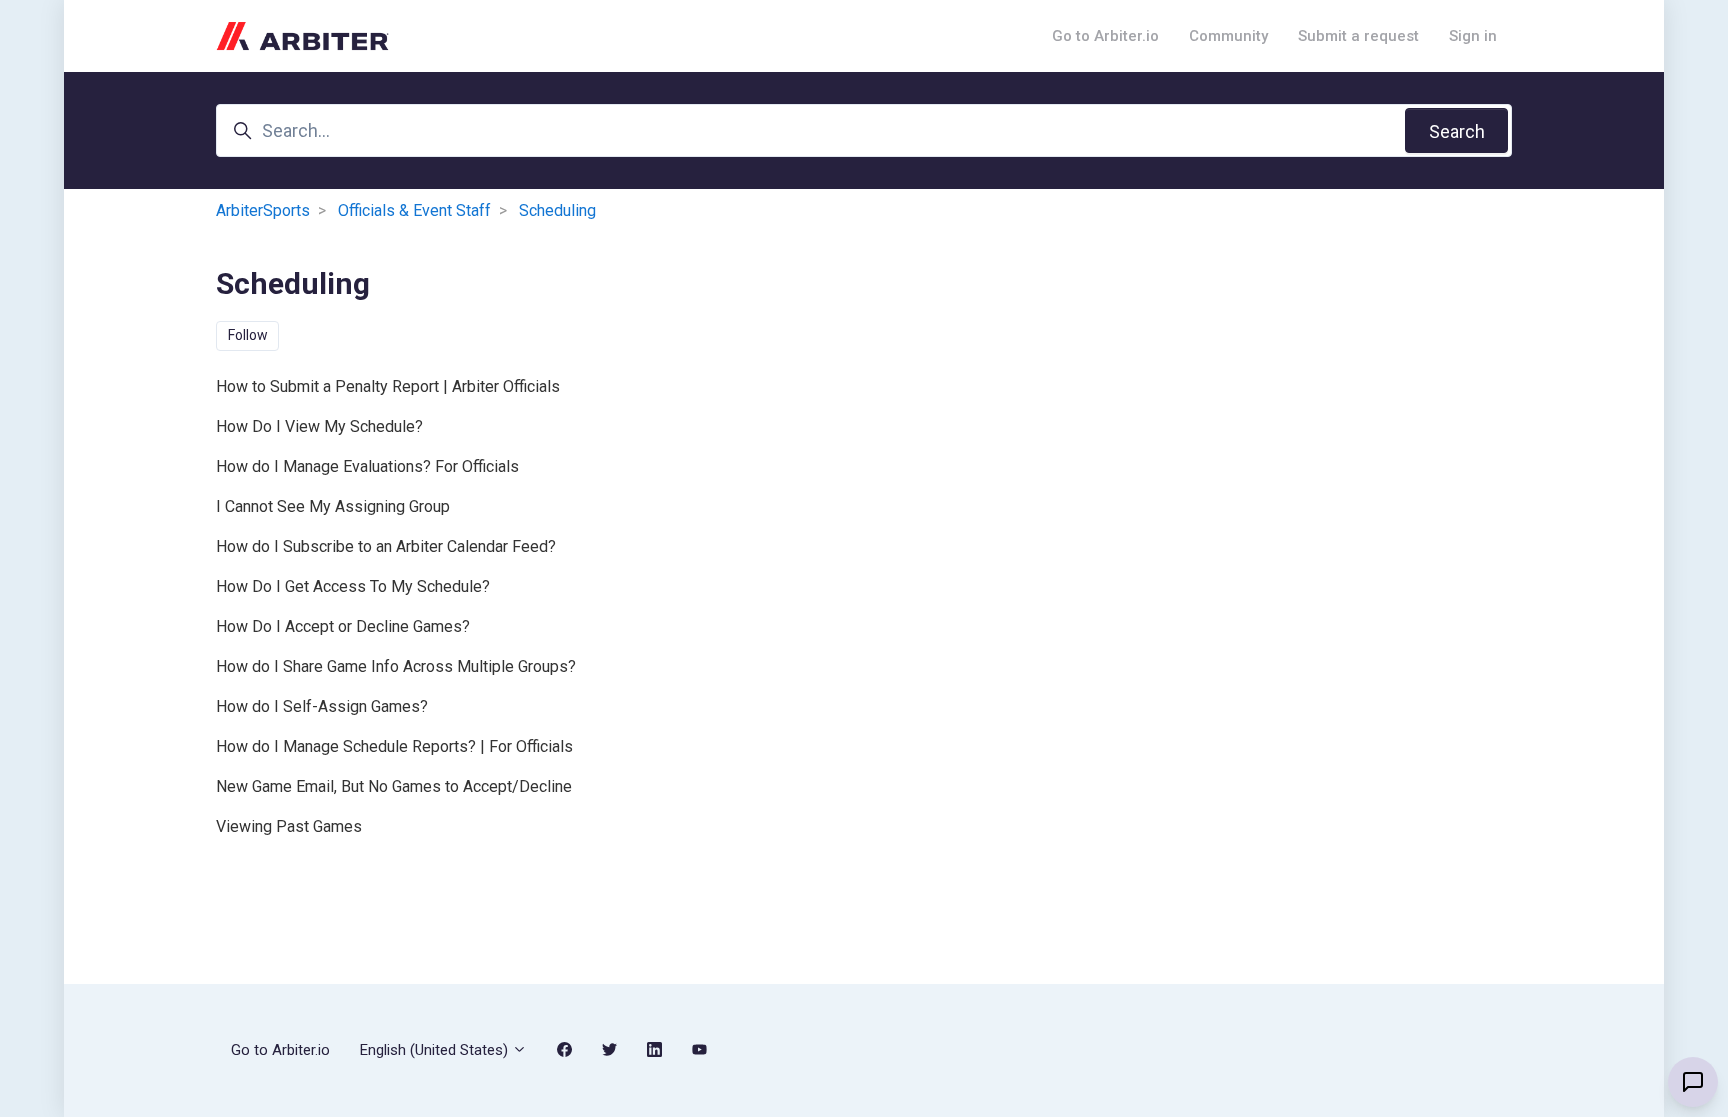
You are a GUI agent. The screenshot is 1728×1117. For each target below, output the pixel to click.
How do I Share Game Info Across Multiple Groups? (396, 666)
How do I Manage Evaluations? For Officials (367, 466)
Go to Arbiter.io (1105, 36)
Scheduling (557, 210)
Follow (248, 335)
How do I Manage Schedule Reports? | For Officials (394, 746)
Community (1228, 36)
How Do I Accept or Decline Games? (343, 626)
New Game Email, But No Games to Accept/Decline (394, 786)
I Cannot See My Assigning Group (333, 506)
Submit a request (1358, 36)
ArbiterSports (263, 210)
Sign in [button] (1473, 36)
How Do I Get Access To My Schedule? (353, 586)
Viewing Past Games (289, 826)
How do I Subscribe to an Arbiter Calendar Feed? (386, 546)
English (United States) (436, 1050)
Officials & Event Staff (414, 210)
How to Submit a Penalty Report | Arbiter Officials (388, 386)
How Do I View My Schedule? (319, 426)
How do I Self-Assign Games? (322, 706)
